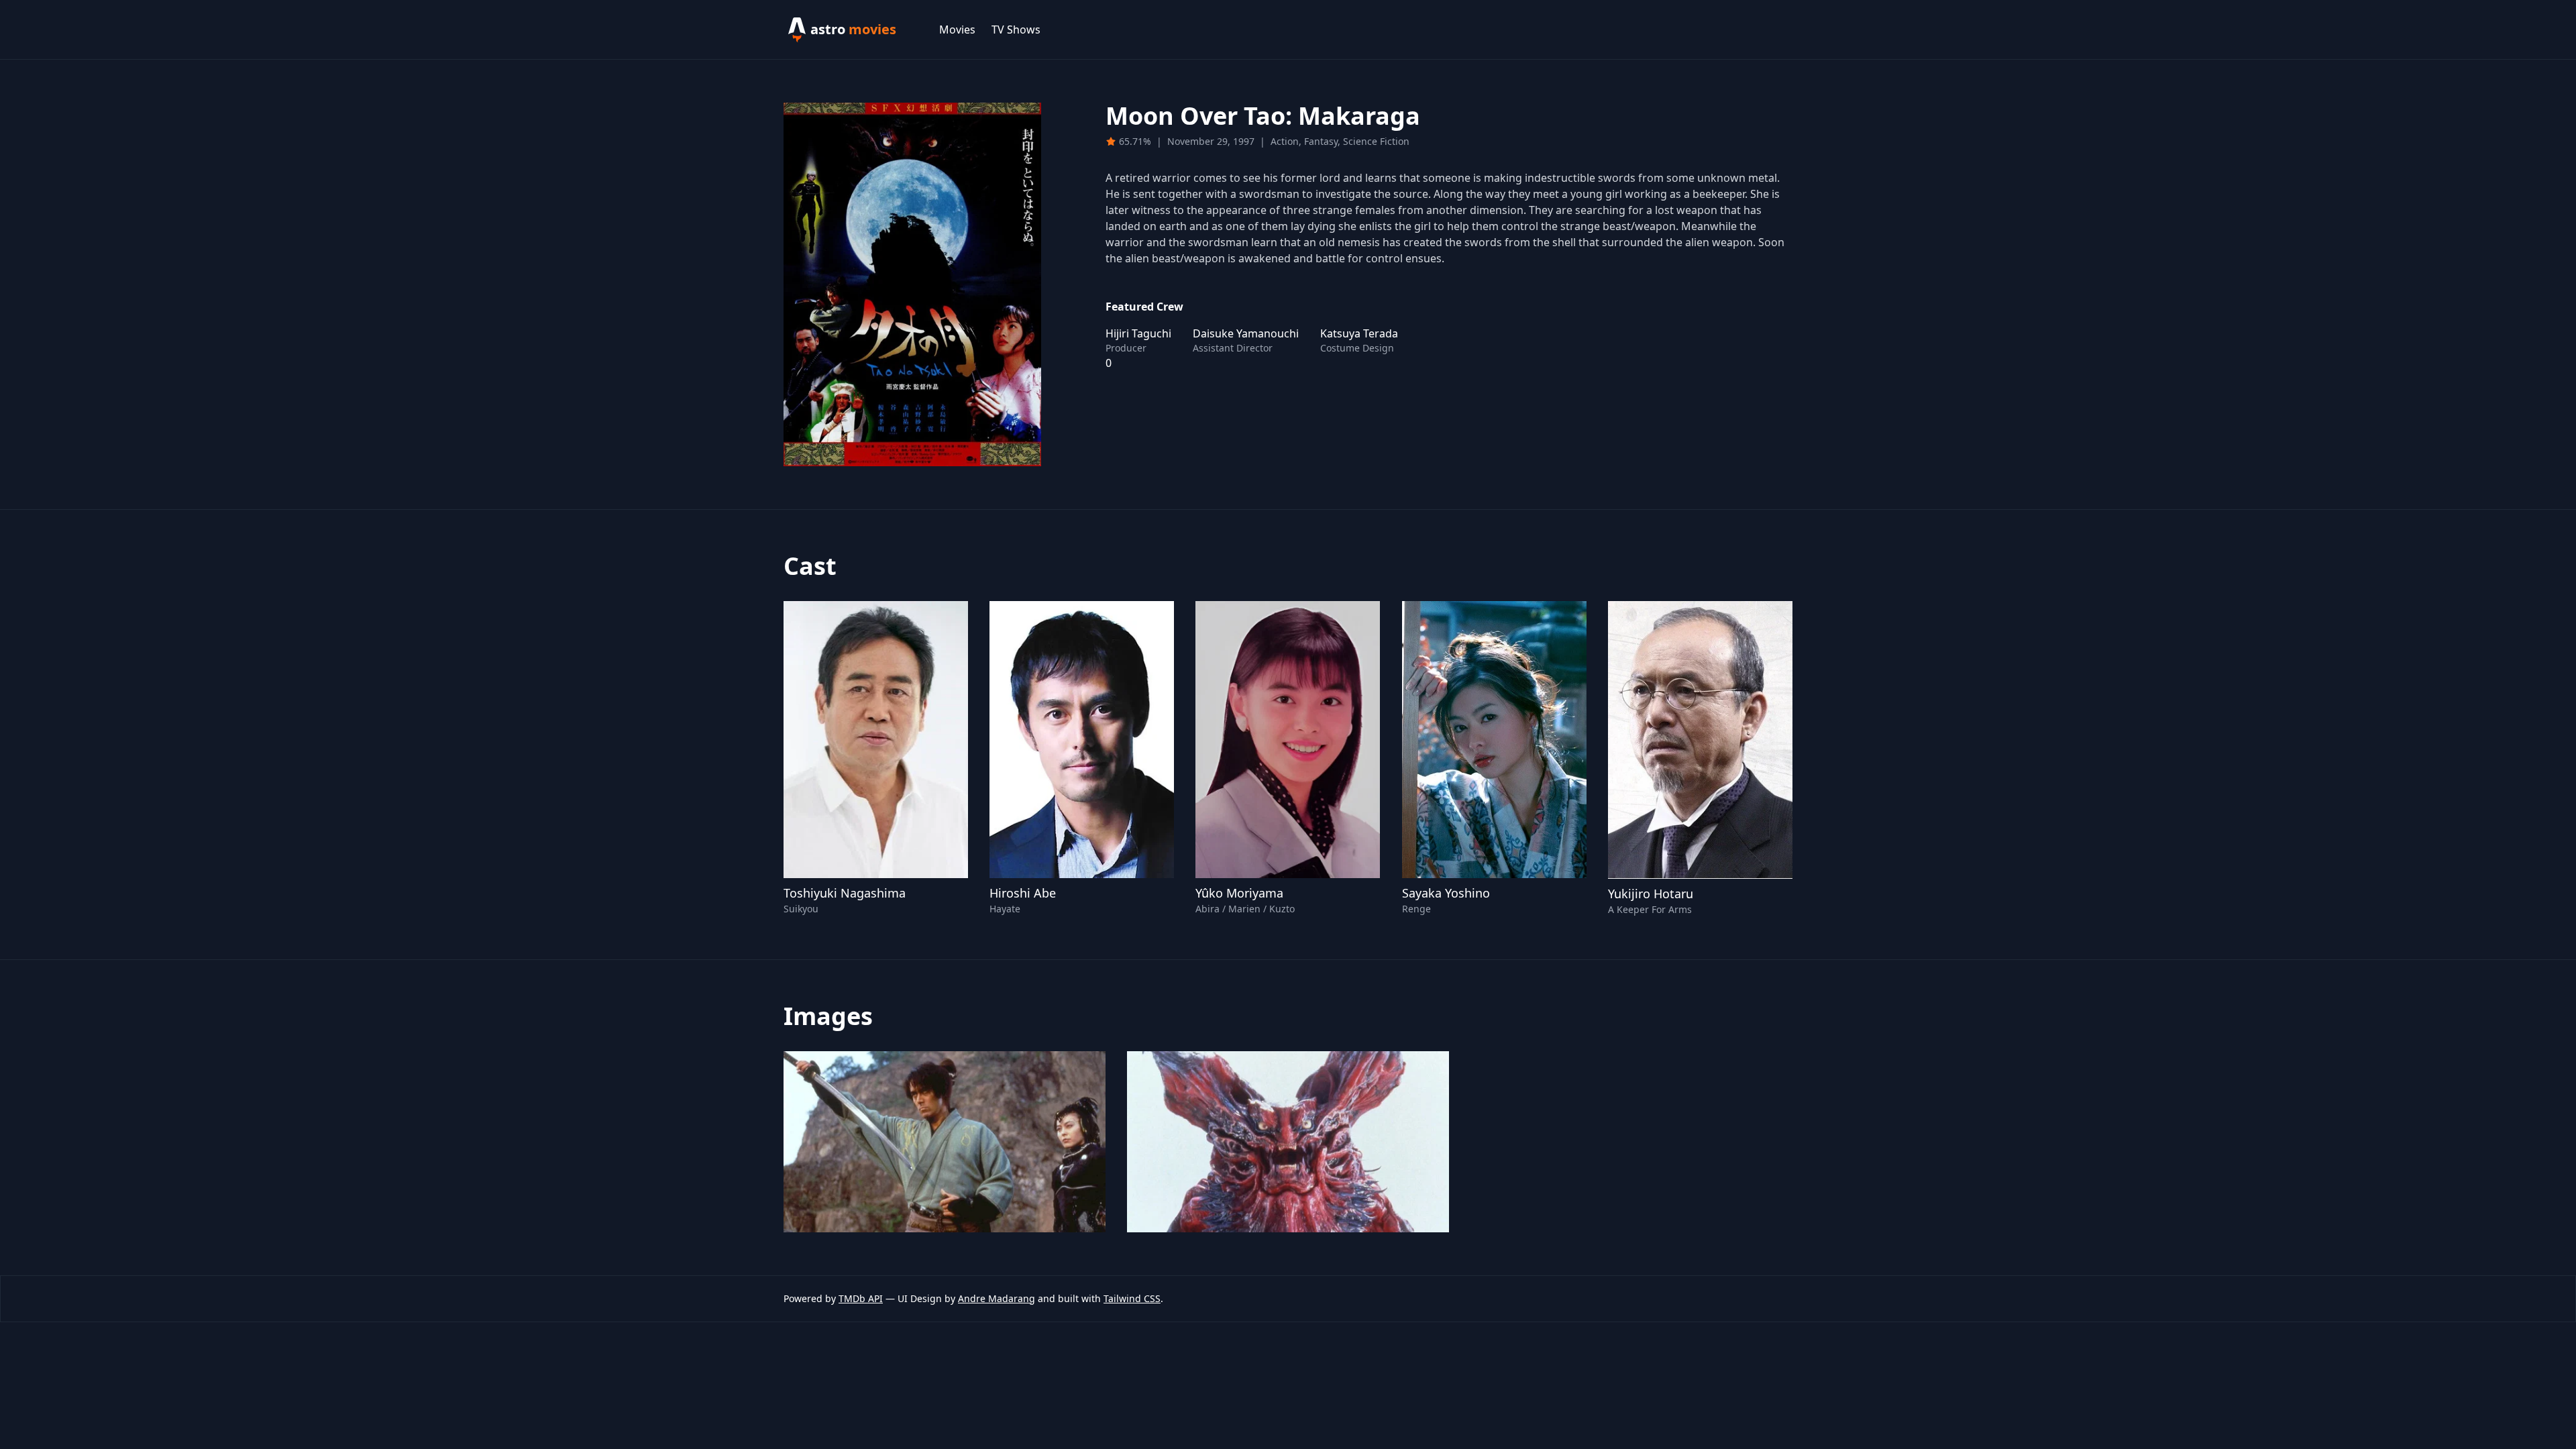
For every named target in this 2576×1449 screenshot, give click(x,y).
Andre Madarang (997, 1298)
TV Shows (1016, 30)
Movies (957, 30)
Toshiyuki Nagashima (845, 893)
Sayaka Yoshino (1446, 893)
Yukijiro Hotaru (1651, 894)
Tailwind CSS (1132, 1298)
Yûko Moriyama (1239, 893)
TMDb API (861, 1298)
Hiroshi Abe (1023, 893)
